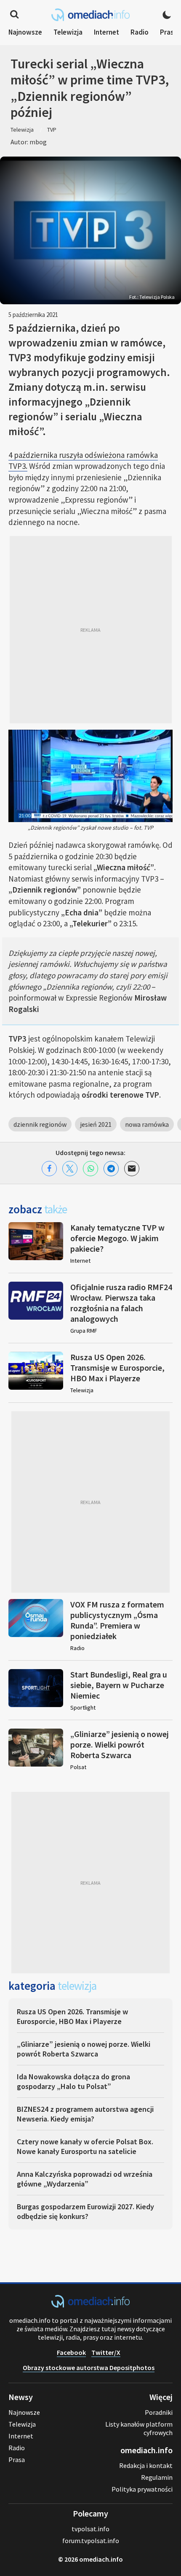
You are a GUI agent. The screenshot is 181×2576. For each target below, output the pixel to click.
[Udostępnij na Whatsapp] (90, 1169)
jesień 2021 (96, 1124)
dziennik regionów (40, 1124)
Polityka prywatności (142, 2489)
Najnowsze (25, 32)
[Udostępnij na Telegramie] (111, 1169)
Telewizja (68, 32)
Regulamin (157, 2477)
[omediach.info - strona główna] (90, 15)
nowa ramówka (147, 1124)
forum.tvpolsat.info (91, 2541)
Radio (140, 32)
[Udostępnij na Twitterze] (70, 1169)
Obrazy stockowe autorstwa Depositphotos (89, 2368)
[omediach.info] (90, 2305)
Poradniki (159, 2412)
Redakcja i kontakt (146, 2465)
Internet (106, 32)
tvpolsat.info (90, 2529)
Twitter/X (106, 2352)
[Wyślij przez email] (132, 1169)
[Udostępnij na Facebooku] (49, 1169)
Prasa (169, 32)
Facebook (71, 2352)
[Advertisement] (90, 630)
